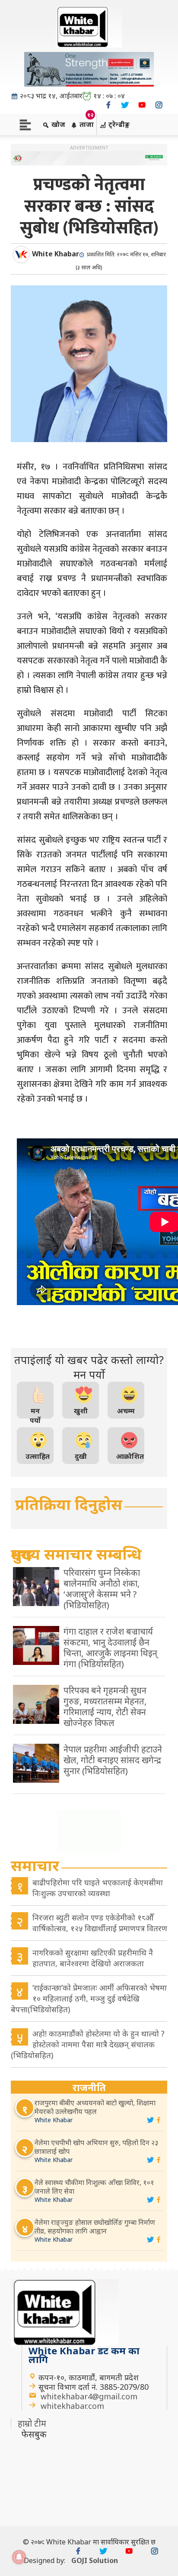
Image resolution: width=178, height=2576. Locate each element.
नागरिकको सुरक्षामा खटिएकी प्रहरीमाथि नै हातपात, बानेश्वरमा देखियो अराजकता (93, 1958)
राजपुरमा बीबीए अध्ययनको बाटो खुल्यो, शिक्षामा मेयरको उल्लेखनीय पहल (95, 2107)
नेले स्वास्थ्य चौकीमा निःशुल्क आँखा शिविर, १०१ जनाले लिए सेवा (94, 2187)
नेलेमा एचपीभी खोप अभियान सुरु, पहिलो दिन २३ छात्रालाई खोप (96, 2147)
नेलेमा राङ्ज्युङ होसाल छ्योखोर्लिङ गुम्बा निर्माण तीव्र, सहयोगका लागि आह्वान (95, 2227)
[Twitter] (125, 105)
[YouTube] (142, 105)
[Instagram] (159, 105)
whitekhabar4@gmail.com (89, 2396)
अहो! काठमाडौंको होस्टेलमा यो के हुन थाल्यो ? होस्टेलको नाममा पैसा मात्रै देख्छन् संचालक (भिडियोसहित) (88, 2044)
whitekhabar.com (72, 2406)
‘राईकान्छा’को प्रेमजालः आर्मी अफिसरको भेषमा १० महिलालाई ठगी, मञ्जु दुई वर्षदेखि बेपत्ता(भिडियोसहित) (89, 1998)
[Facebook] (108, 105)
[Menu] (25, 124)
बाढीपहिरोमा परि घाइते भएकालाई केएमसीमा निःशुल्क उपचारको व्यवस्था (98, 1888)
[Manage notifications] (19, 2557)
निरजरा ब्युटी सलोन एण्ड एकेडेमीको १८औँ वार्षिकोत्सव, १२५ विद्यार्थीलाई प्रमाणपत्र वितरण (100, 1923)
